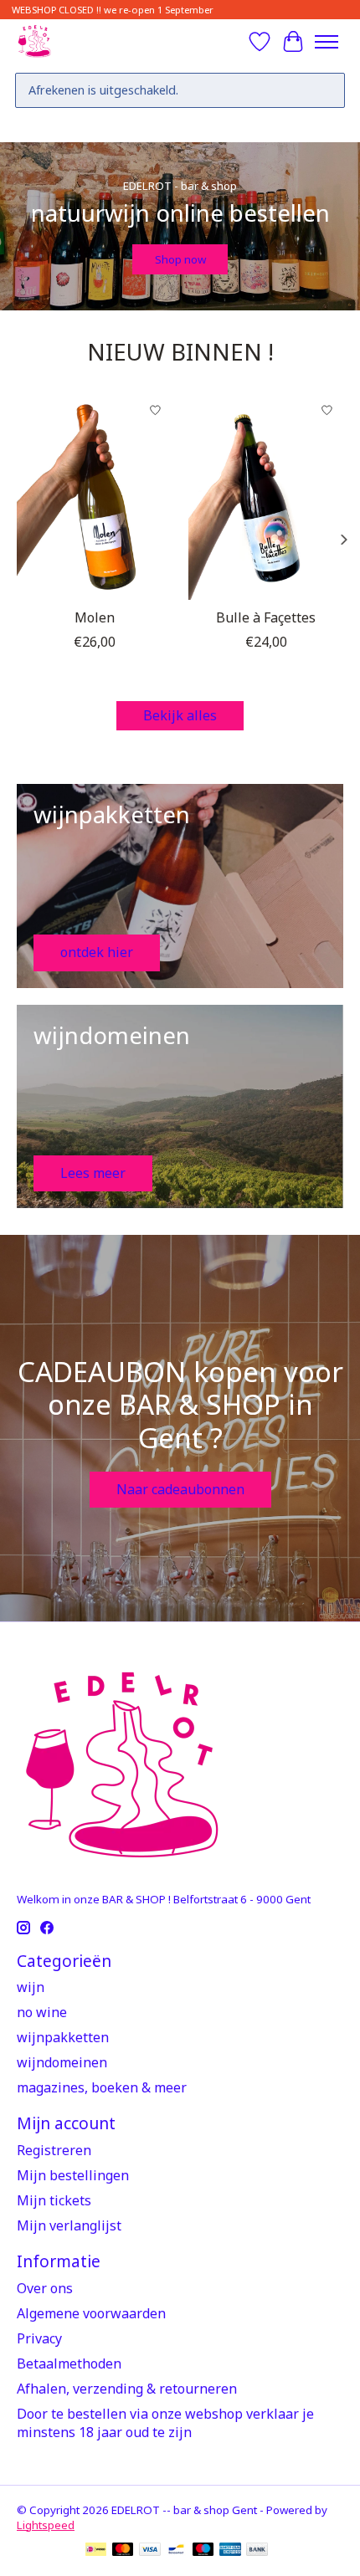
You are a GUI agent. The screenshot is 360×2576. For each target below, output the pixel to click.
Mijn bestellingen (73, 2175)
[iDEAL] (96, 2551)
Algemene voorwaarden (91, 2313)
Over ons (45, 2288)
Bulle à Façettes (266, 617)
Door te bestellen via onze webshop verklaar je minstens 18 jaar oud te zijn (165, 2423)
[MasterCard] (123, 2551)
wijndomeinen (62, 2062)
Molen (95, 617)
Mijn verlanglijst (69, 2225)
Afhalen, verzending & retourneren (127, 2389)
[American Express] (230, 2551)
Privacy (39, 2338)
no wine (42, 2012)
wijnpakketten (63, 2037)
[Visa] (150, 2551)
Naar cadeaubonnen (180, 1489)
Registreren (54, 2150)
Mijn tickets (54, 2200)
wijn (31, 1987)
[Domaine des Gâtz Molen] (94, 497)
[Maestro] (203, 2551)
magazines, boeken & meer (102, 2087)
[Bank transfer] (257, 2551)
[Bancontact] (176, 2551)
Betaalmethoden (69, 2363)
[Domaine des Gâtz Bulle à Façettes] (266, 497)
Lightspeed (46, 2525)
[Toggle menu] (327, 42)
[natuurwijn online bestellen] (34, 41)
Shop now (180, 259)
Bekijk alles (180, 715)
